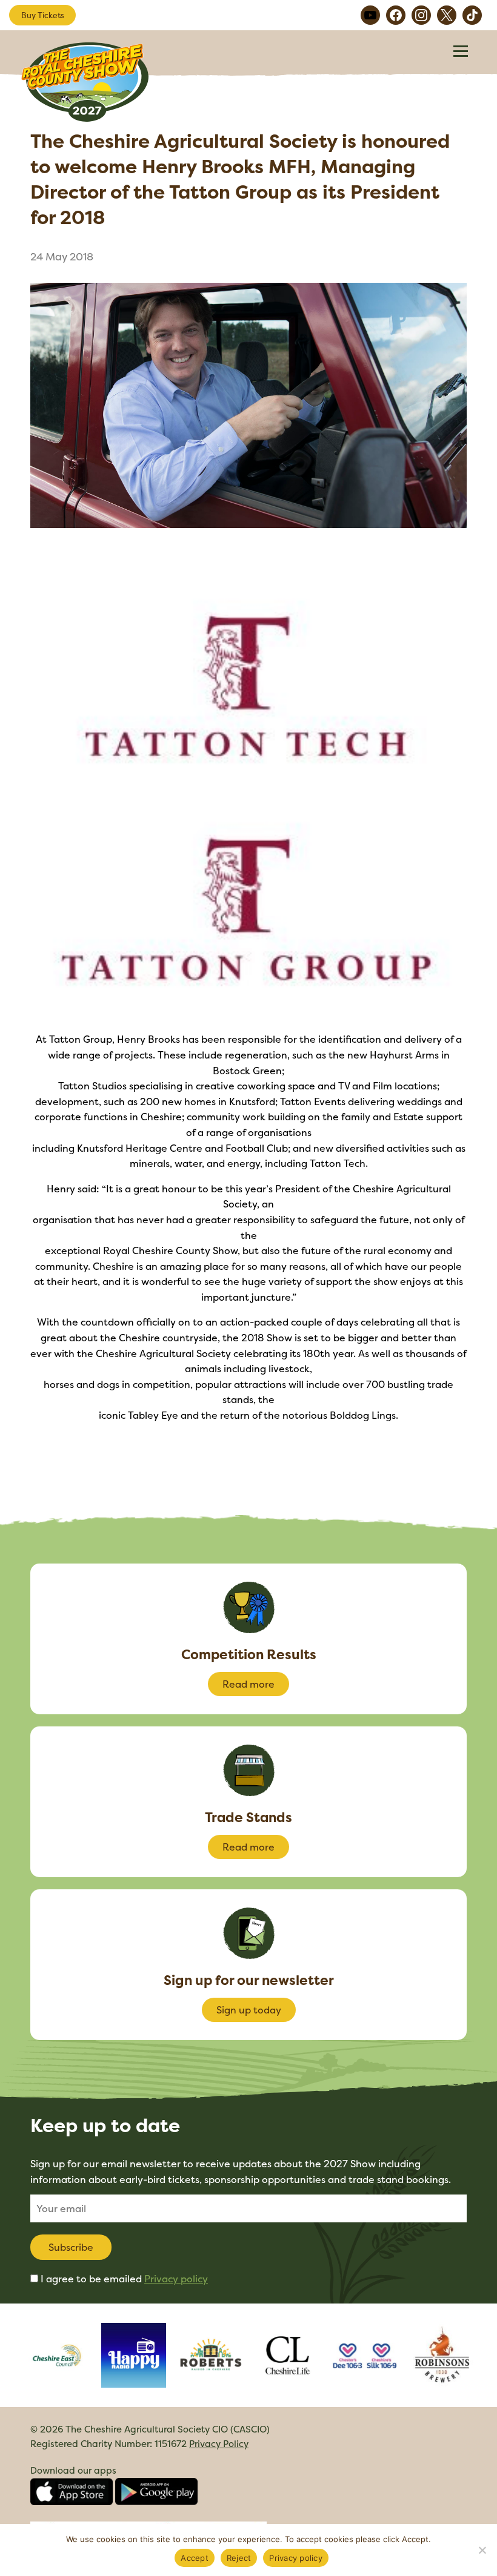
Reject (239, 2558)
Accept (195, 2558)
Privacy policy (176, 2279)
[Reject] (482, 2550)
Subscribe (71, 2247)
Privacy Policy (219, 2444)
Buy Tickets (43, 15)
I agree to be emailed (124, 2279)
